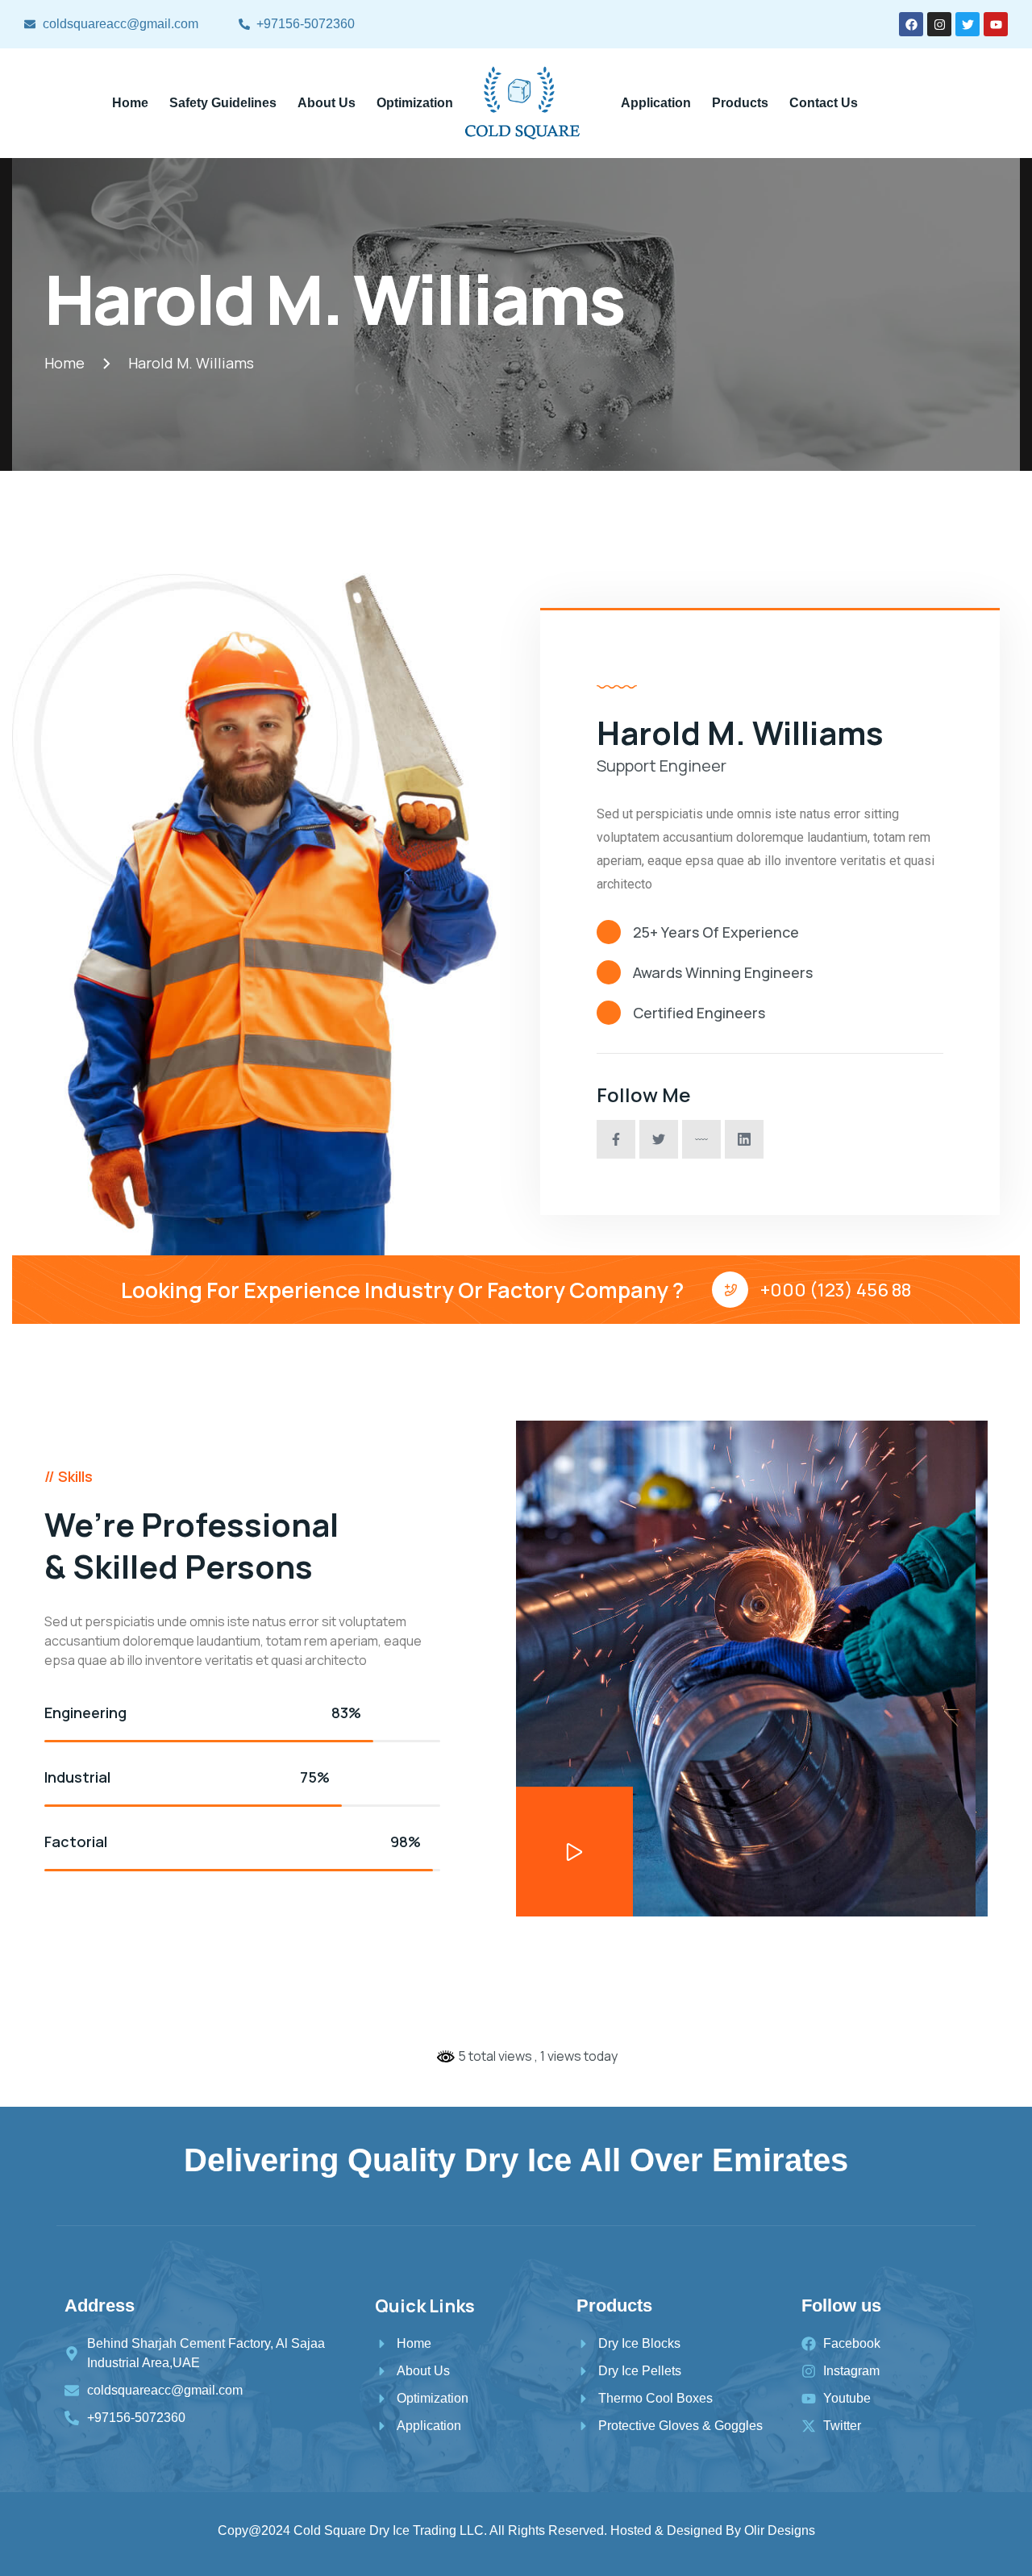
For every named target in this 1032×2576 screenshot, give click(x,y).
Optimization (415, 103)
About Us (327, 103)
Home (130, 103)
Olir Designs (780, 2530)
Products (740, 103)
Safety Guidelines (223, 103)
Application (656, 103)
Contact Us (824, 103)
